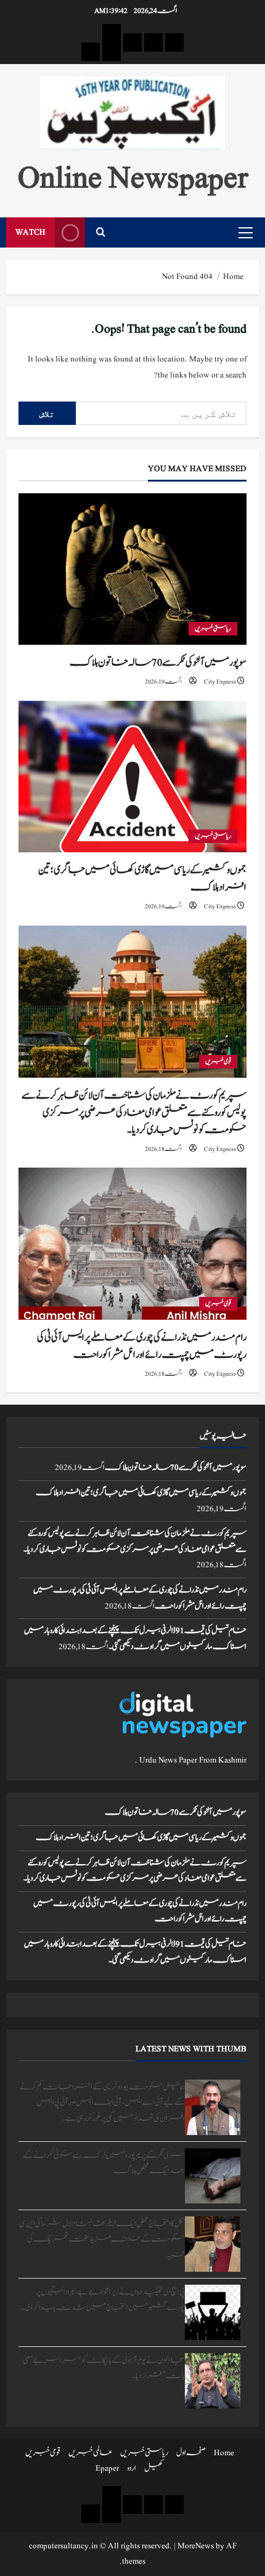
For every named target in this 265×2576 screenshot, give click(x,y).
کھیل (154, 2468)
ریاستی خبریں (213, 628)
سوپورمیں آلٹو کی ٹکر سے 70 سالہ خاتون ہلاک (158, 663)
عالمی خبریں (90, 2453)
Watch (31, 232)
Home (224, 2453)
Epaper (107, 2468)
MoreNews (196, 2546)
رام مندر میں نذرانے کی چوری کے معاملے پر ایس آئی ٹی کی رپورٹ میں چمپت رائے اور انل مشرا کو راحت (142, 1346)
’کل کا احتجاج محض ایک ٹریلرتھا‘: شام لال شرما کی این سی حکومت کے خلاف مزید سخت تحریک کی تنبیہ (102, 2239)
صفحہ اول (191, 2453)
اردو (132, 2468)
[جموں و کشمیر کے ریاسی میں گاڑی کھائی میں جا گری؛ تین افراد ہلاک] (132, 777)
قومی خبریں (218, 1061)
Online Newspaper (133, 177)
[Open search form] (101, 232)
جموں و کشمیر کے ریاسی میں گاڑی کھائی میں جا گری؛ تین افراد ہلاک (141, 1493)
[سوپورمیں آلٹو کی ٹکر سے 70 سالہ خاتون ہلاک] (132, 569)
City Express (220, 681)
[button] (246, 233)
